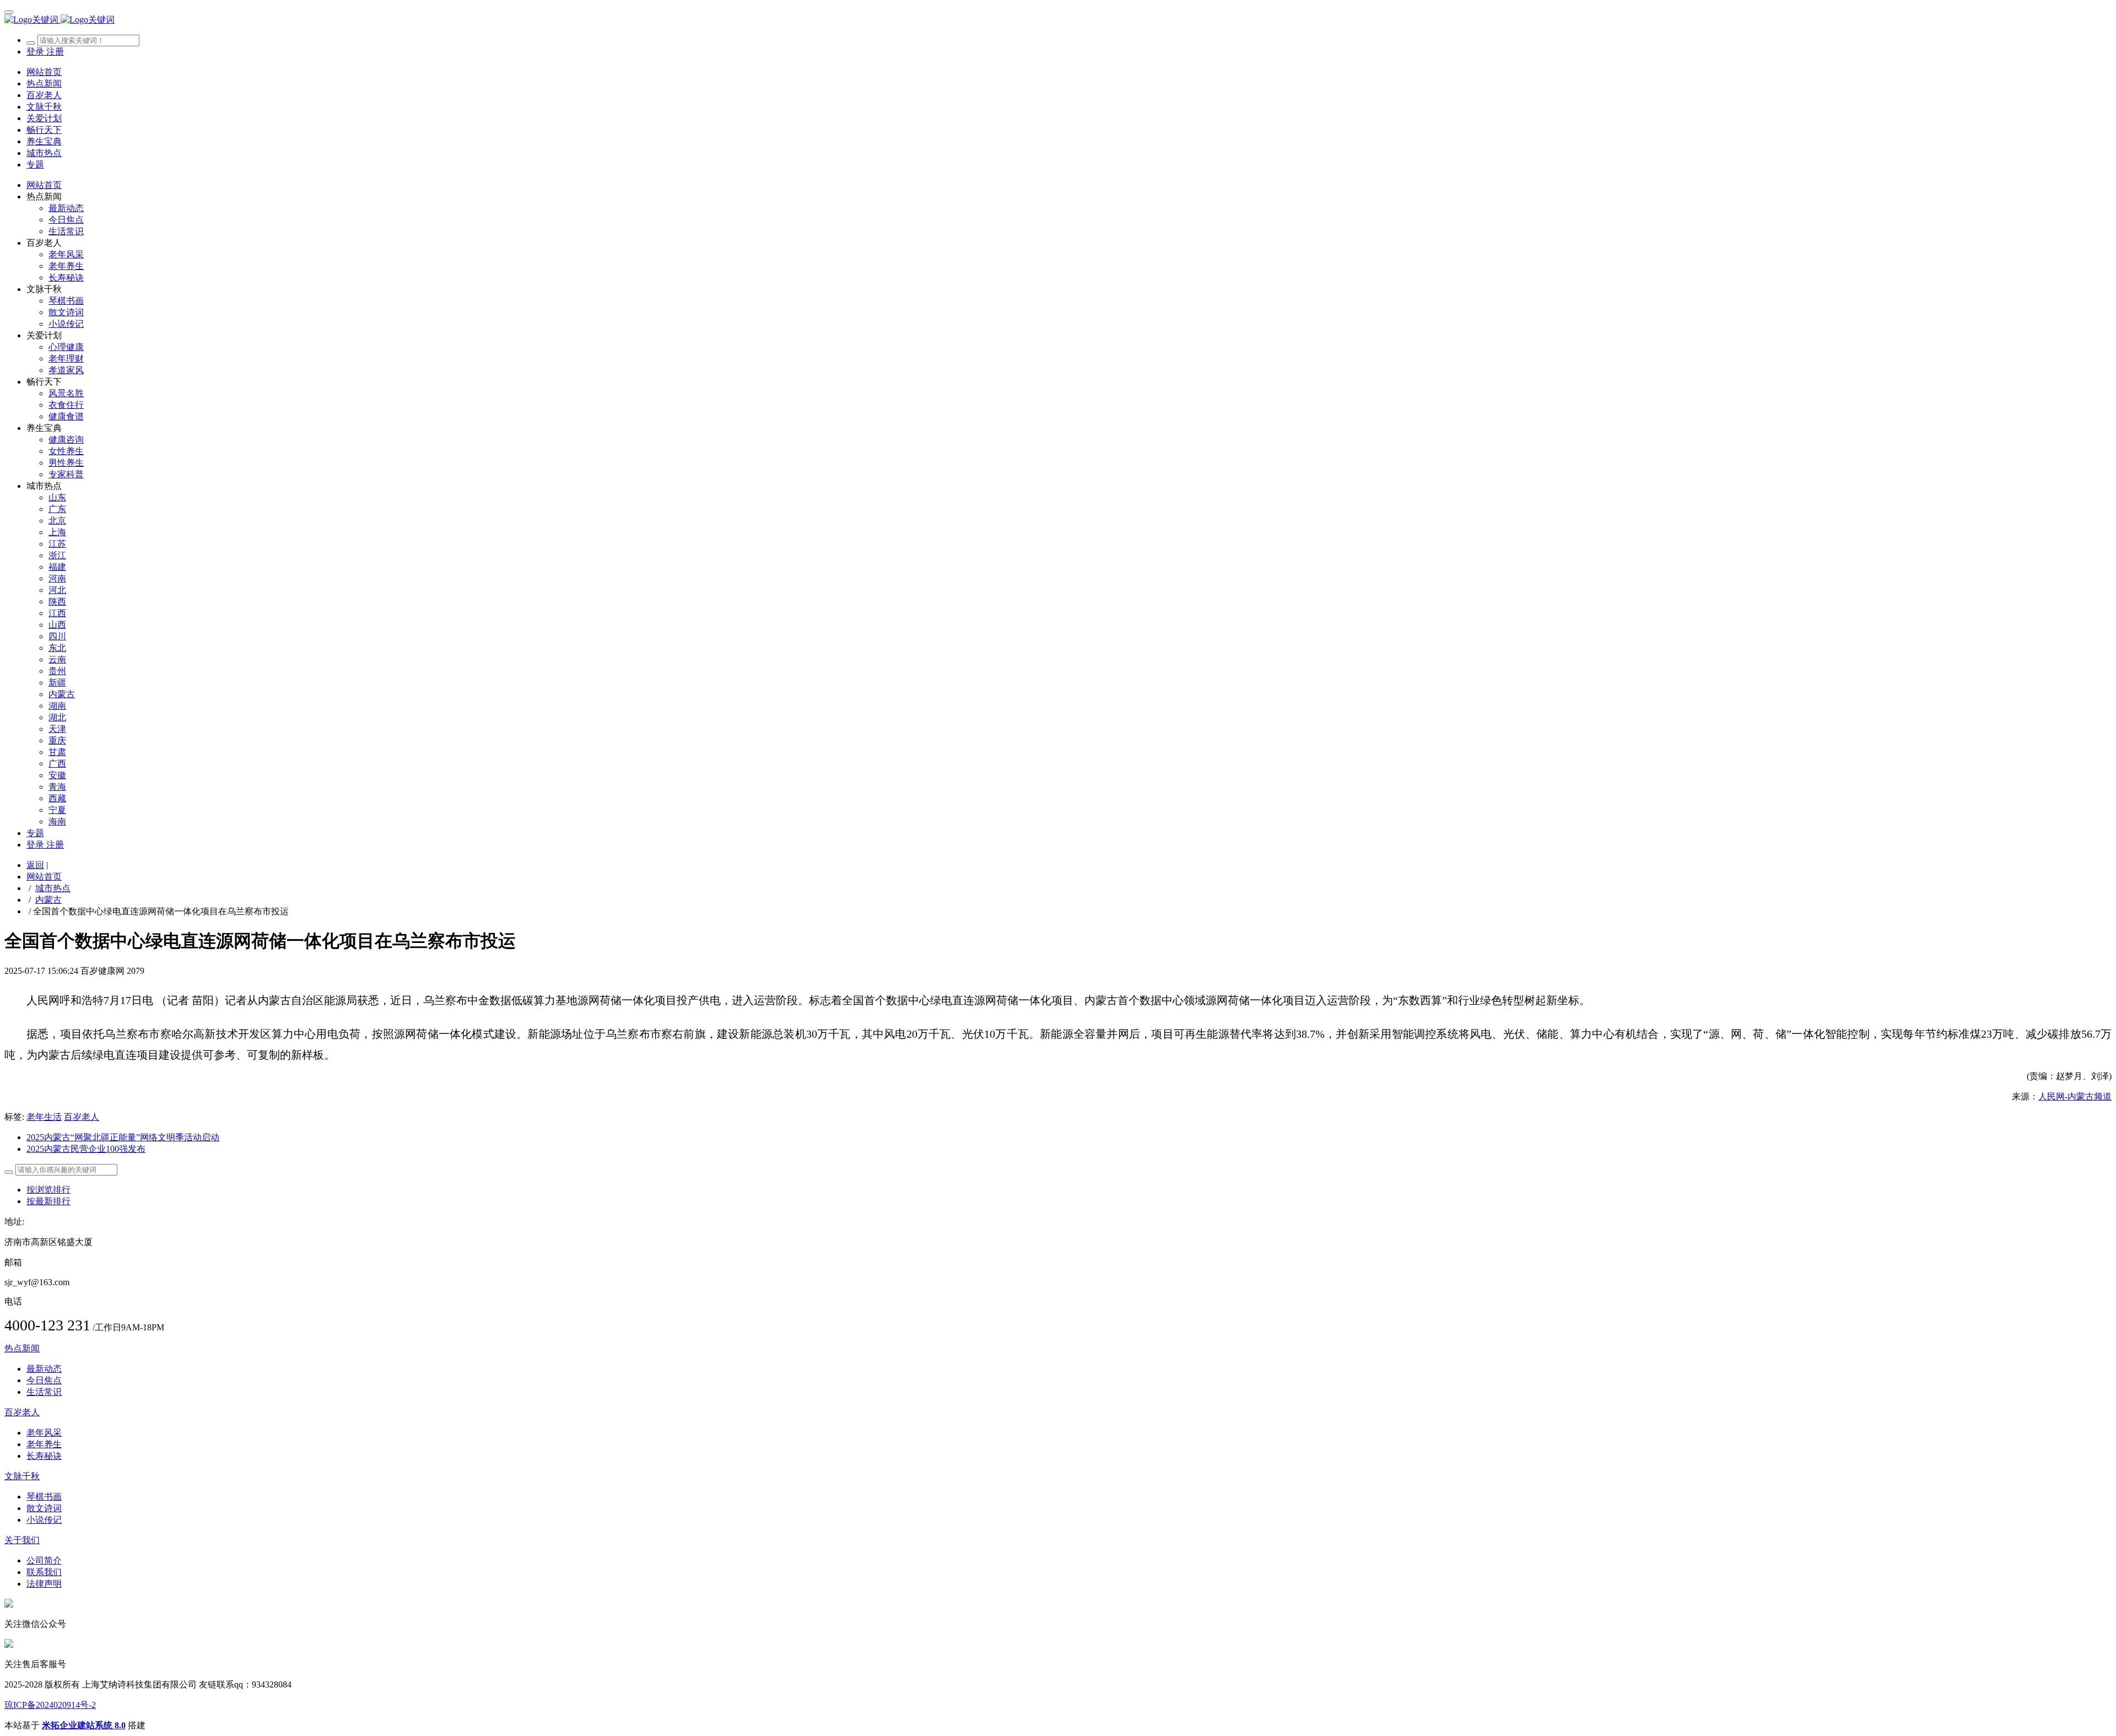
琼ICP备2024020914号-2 (50, 1705)
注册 (55, 52)
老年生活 (44, 1117)
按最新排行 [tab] (48, 1201)
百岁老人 (82, 1117)
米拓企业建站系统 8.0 (84, 1725)
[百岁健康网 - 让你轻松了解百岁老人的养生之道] (1058, 20)
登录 (36, 52)
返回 (35, 865)
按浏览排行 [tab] (48, 1190)
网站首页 (44, 72)
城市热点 (53, 888)
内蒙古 (48, 900)
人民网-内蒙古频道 (2075, 1096)
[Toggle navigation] (9, 12)
